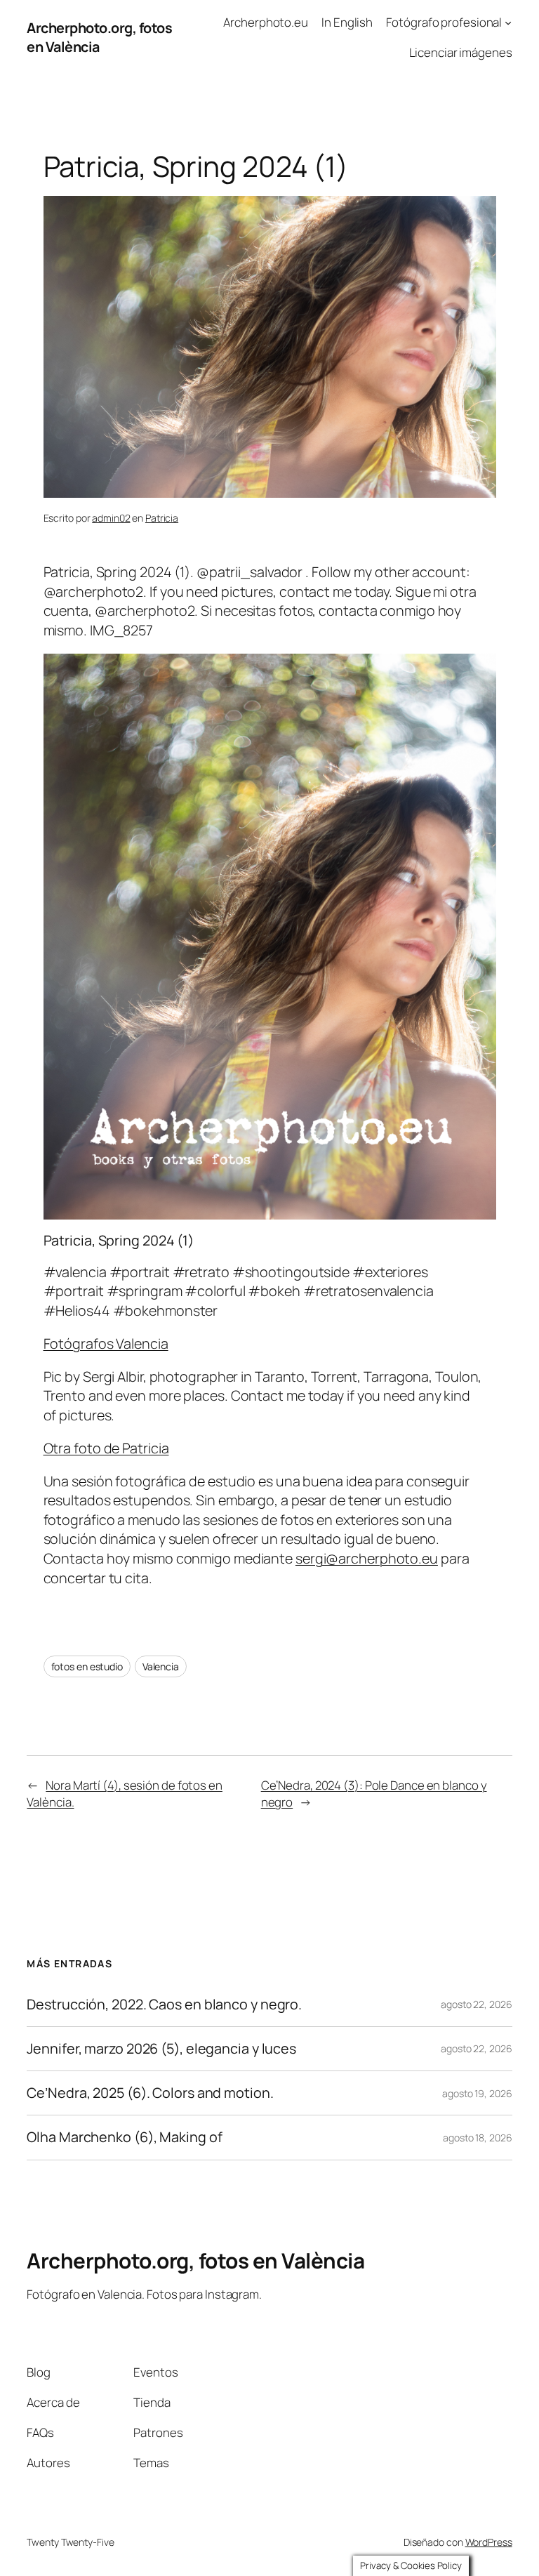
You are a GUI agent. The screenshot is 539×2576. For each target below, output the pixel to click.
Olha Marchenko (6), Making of (124, 2137)
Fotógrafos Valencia (106, 1343)
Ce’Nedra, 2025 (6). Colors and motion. (150, 2093)
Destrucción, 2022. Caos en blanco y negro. (164, 2004)
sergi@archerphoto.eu (367, 1558)
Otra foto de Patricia (106, 1448)
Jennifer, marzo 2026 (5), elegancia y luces (161, 2049)
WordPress (489, 2542)
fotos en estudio (87, 1666)
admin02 (111, 518)
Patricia (162, 518)
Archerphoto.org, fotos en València (195, 2260)
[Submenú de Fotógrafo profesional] (508, 22)
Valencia (161, 1666)
